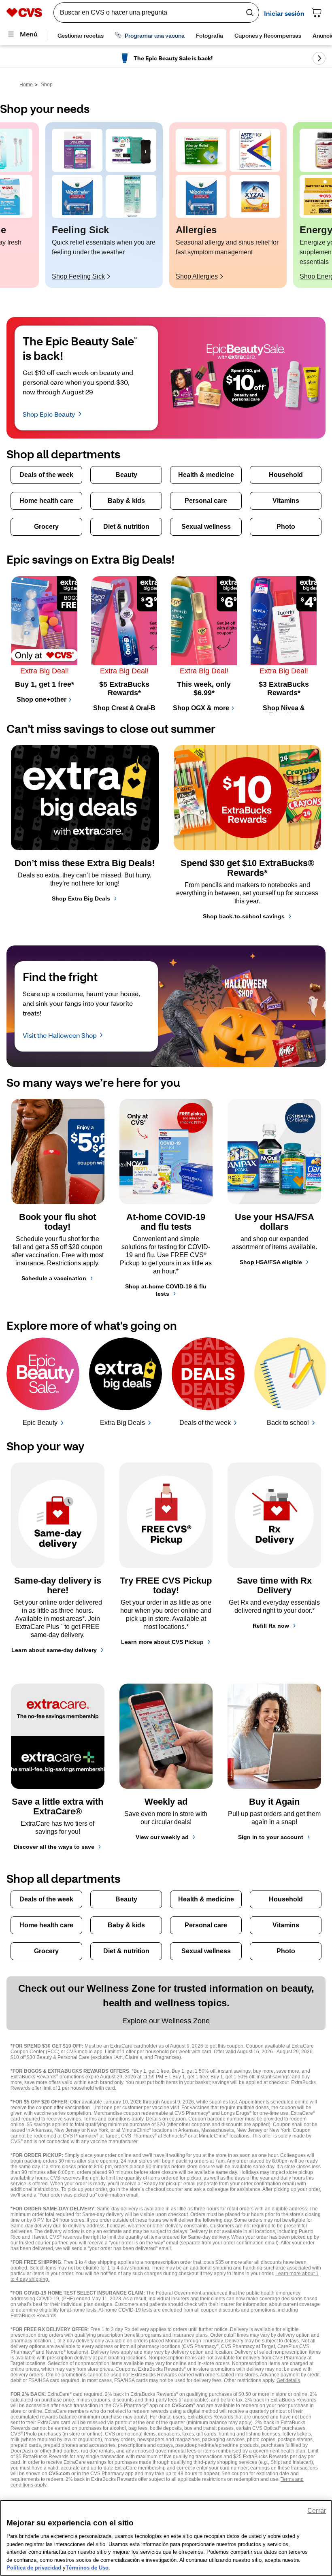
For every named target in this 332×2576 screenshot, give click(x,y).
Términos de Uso (87, 2568)
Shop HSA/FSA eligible (271, 1262)
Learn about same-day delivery (54, 1650)
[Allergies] (201, 150)
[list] (166, 205)
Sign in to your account (271, 1837)
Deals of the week (205, 1423)
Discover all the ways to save (54, 1847)
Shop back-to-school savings (244, 916)
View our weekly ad (162, 1837)
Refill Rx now (271, 1626)
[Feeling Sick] (77, 150)
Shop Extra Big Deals (81, 898)
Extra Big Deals (122, 1423)
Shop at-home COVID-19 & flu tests (166, 1290)
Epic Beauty (40, 1423)
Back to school (288, 1423)
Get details (288, 2380)
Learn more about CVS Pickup (162, 1642)
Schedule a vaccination (54, 1278)
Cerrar (317, 2511)
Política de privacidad (34, 2568)
